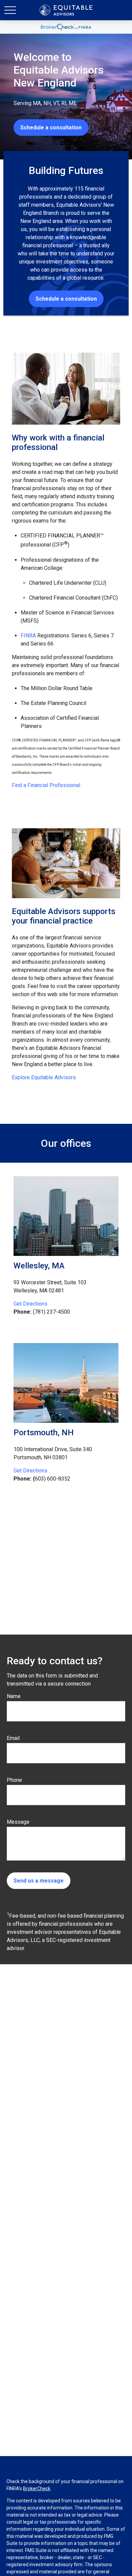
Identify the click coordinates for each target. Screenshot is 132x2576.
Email (13, 1738)
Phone (14, 1780)
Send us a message (39, 1881)
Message (18, 1822)
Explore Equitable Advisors (44, 1077)
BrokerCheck (37, 2489)
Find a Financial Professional (46, 785)
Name (14, 1696)
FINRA (28, 636)
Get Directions (30, 1304)
